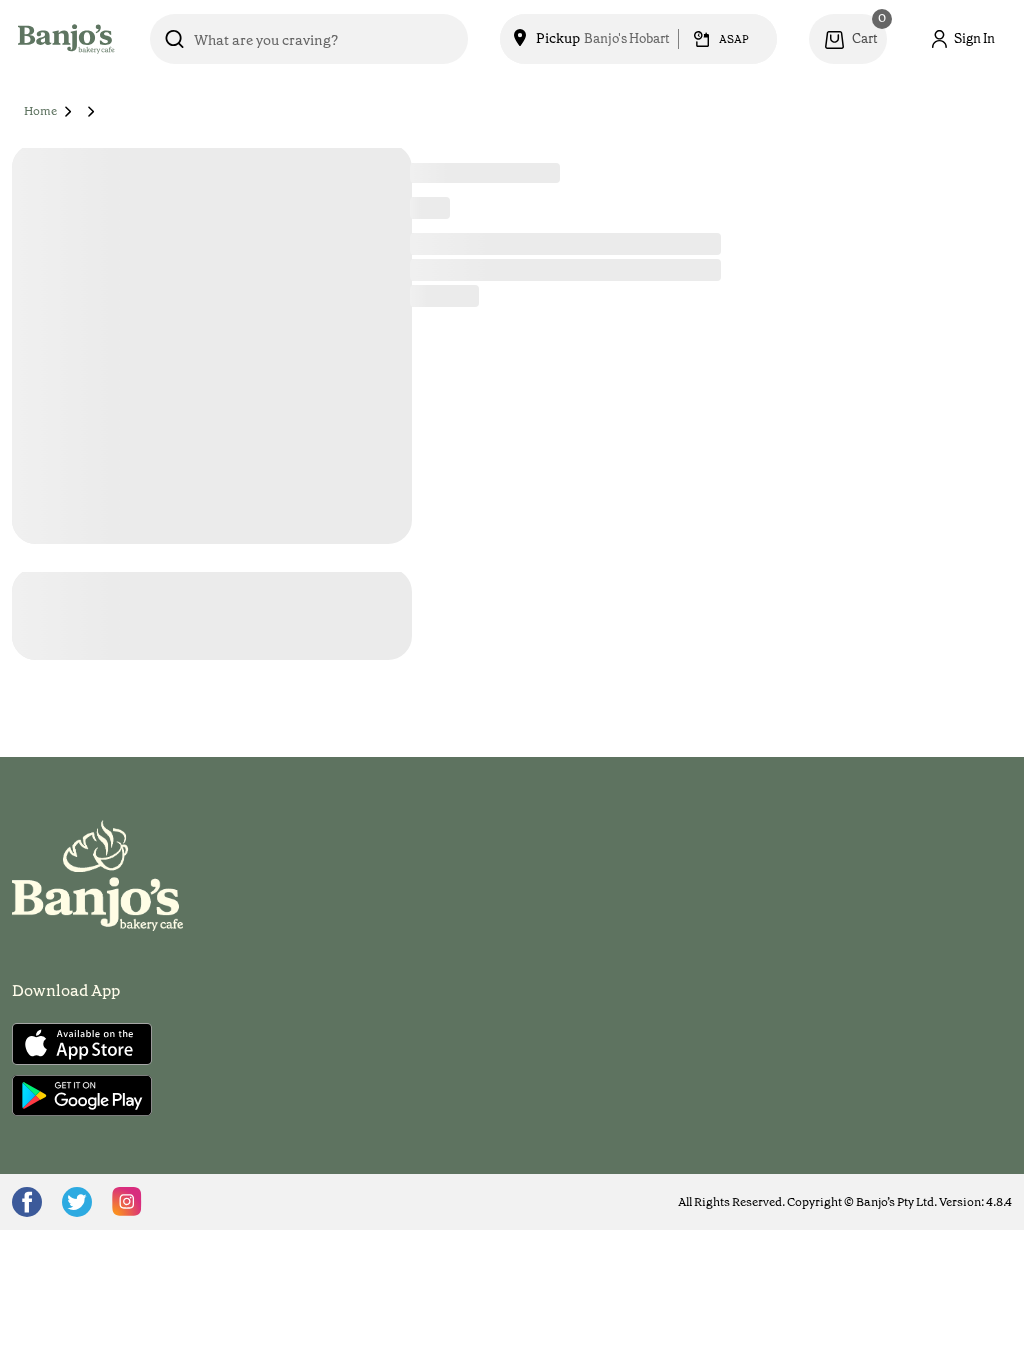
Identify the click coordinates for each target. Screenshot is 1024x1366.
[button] (68, 111)
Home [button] (40, 111)
